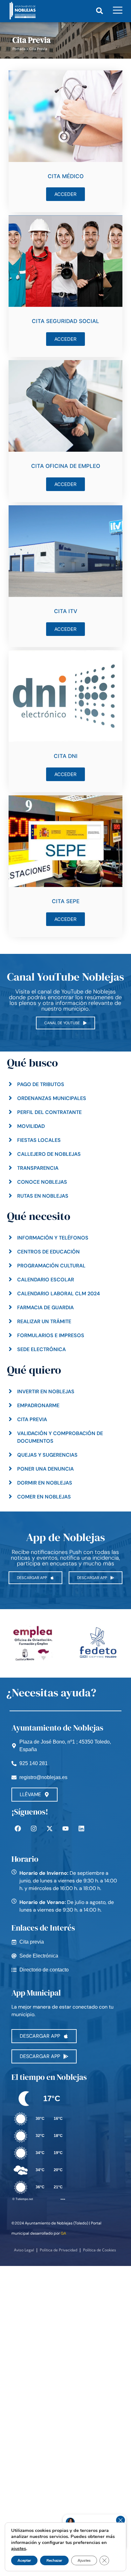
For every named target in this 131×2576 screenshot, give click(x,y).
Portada (19, 49)
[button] (99, 11)
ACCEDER (65, 194)
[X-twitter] (50, 1828)
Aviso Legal (24, 2250)
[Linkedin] (81, 1828)
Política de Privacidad (59, 2250)
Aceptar (24, 2560)
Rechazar (54, 2560)
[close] (121, 2520)
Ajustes (84, 2560)
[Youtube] (65, 1828)
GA (63, 2233)
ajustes (19, 2548)
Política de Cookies (100, 2250)
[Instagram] (34, 1828)
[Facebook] (18, 1828)
